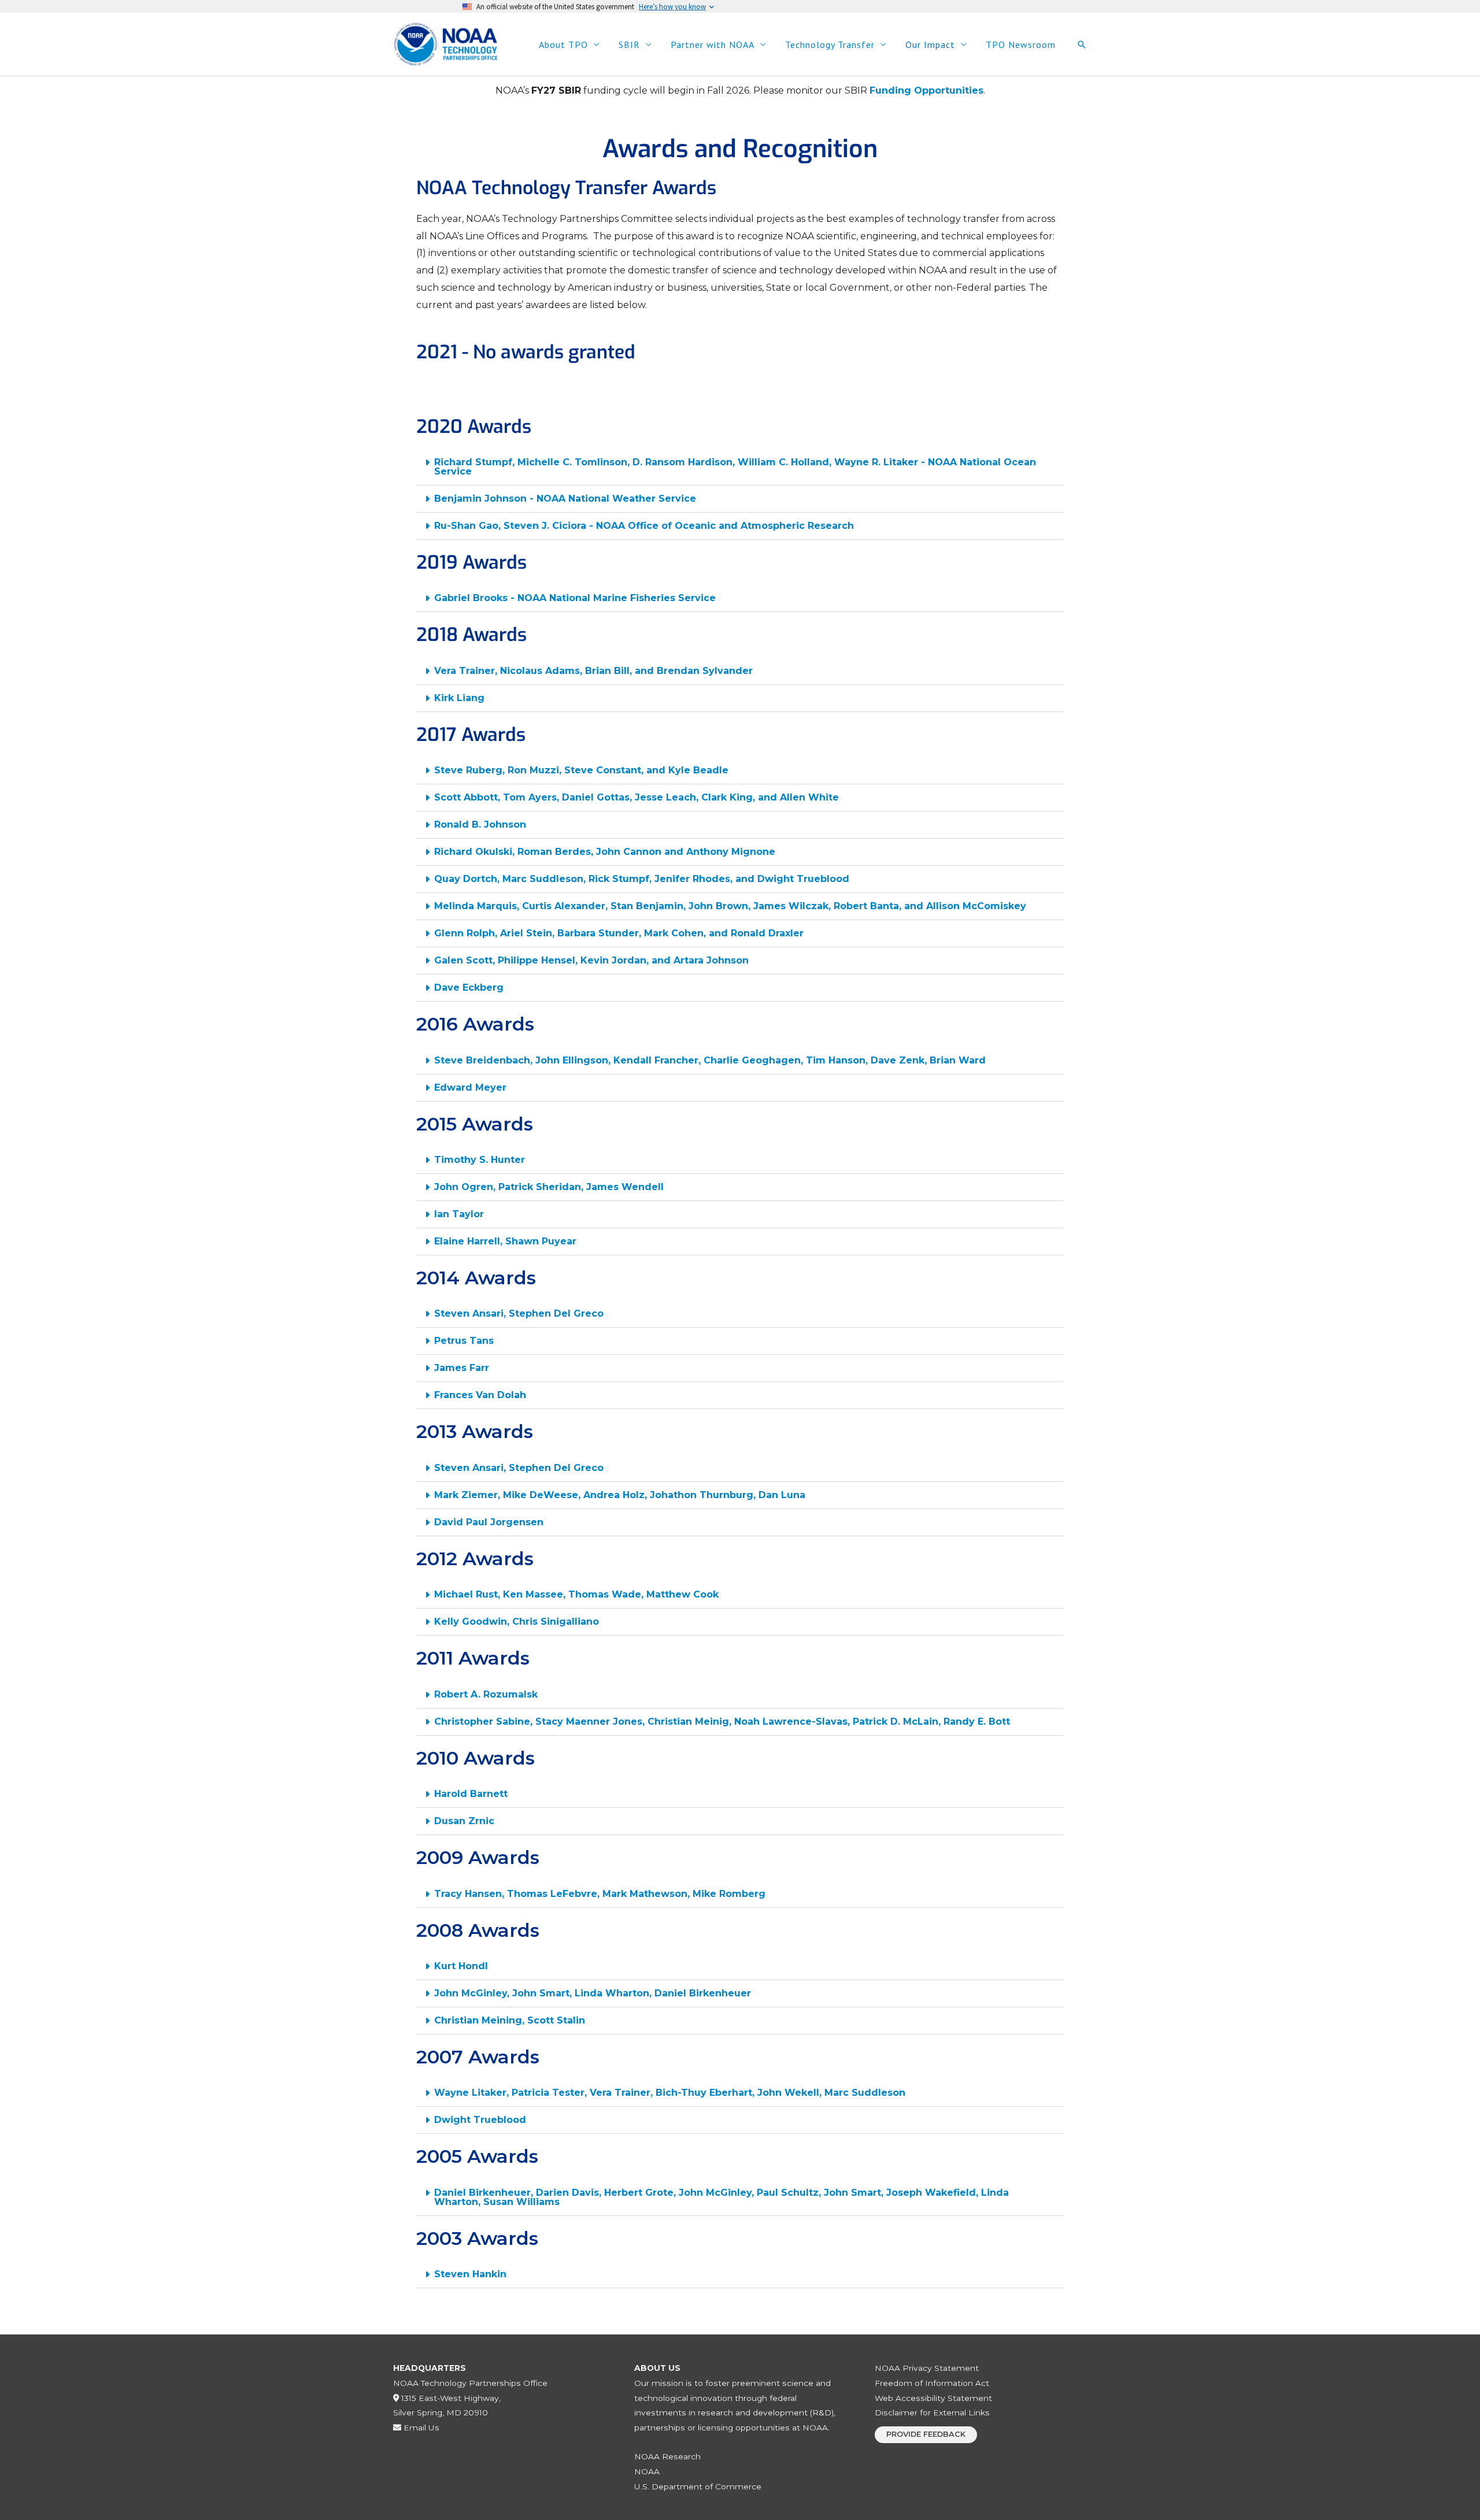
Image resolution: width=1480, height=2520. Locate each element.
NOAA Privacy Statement (927, 2368)
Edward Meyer (470, 1087)
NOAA (647, 2471)
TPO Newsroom (1021, 45)
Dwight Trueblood (480, 2120)
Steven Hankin (470, 2274)
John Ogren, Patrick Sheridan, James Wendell (549, 1187)
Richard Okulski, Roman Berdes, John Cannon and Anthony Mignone (605, 852)
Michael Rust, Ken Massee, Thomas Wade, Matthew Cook (576, 1594)
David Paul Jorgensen (489, 1522)
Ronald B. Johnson (480, 824)
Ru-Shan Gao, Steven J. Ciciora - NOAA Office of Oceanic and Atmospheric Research (644, 526)
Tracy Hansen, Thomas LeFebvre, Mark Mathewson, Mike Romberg (600, 1894)
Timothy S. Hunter (480, 1160)
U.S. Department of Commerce (698, 2486)
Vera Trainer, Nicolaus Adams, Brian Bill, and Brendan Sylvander (593, 671)
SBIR (629, 45)
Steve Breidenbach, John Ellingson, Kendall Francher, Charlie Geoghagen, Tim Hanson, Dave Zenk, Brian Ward (710, 1060)
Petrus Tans (464, 1341)
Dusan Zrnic (464, 1821)
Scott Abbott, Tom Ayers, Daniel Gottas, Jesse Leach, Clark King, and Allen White (637, 797)
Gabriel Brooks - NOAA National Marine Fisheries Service (575, 598)
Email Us (420, 2428)
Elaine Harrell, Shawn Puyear (505, 1241)
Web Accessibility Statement (933, 2398)
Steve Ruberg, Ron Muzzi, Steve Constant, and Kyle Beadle (581, 770)
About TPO (563, 45)
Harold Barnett (471, 1794)
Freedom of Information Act (932, 2383)
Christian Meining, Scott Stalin (510, 2020)
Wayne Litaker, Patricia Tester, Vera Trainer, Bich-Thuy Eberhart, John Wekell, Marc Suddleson (670, 2093)
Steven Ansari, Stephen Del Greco (519, 1313)
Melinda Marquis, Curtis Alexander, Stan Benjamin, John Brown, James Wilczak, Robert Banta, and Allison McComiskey (730, 906)
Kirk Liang (459, 698)
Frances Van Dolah (480, 1395)
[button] (1082, 45)
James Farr (462, 1368)
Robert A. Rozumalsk (486, 1694)
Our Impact (930, 45)
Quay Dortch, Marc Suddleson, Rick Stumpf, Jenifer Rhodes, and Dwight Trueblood (642, 879)
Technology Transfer (830, 45)
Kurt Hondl (461, 1966)
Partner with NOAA (713, 45)
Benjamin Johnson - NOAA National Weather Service (565, 499)
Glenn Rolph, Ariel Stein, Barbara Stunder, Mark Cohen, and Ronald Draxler (619, 933)
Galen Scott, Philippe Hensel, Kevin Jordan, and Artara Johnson (591, 960)
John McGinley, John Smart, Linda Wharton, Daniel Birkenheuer (593, 1993)
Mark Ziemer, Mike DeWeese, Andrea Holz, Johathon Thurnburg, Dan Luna (620, 1495)
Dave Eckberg (469, 987)
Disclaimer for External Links (932, 2412)
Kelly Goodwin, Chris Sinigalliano (517, 1622)
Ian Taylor (459, 1214)
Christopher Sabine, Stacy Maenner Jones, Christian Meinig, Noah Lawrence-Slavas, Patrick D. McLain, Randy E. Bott (722, 1722)
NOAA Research (667, 2456)
